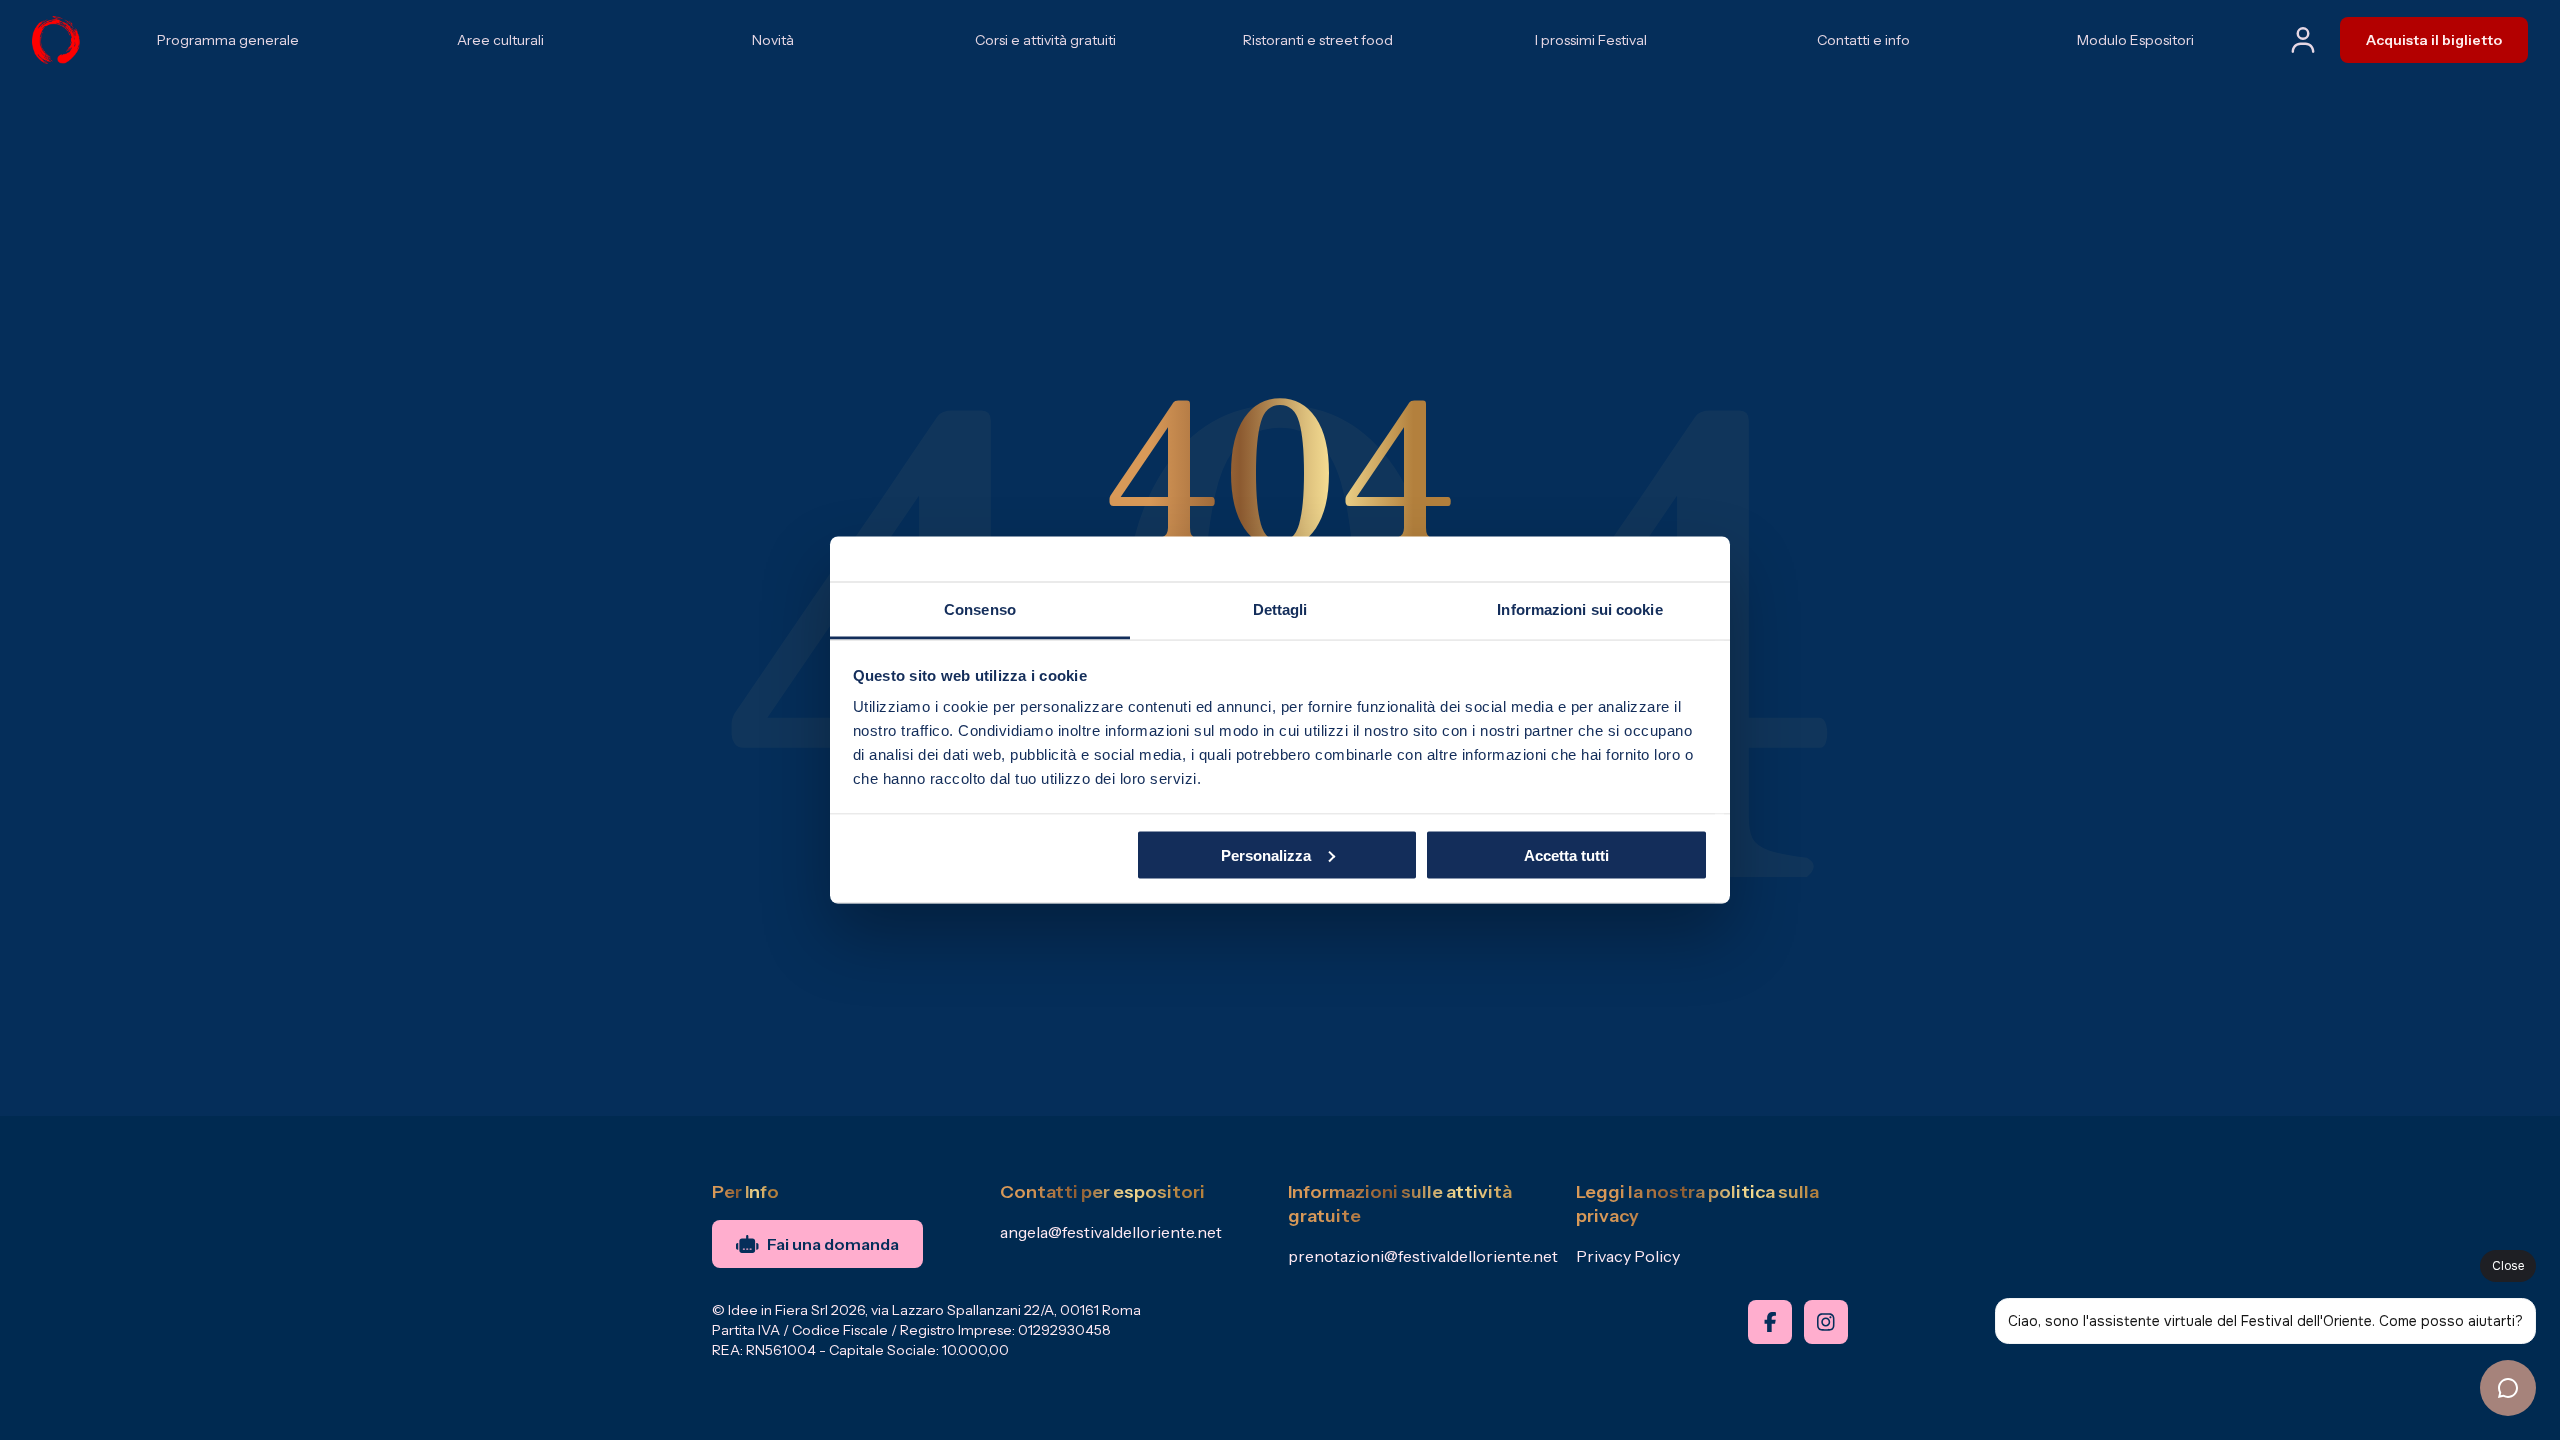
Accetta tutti (1566, 854)
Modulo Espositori (2135, 40)
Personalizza (1266, 854)
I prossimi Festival (1591, 40)
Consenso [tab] (980, 609)
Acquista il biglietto (2434, 40)
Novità (773, 40)
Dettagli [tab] (1280, 609)
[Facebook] (1770, 1322)
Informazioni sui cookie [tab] (1579, 609)
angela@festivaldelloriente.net (1111, 1232)
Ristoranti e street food (1318, 40)
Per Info (745, 1192)
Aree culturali (500, 40)
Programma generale (228, 40)
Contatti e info (1863, 40)
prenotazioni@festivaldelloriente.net (1423, 1256)
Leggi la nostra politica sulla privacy (1697, 1204)
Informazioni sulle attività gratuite (1400, 1204)
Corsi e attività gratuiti (1045, 40)
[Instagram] (1826, 1322)
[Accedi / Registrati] (2303, 40)
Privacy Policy (1628, 1256)
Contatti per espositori (1102, 1192)
